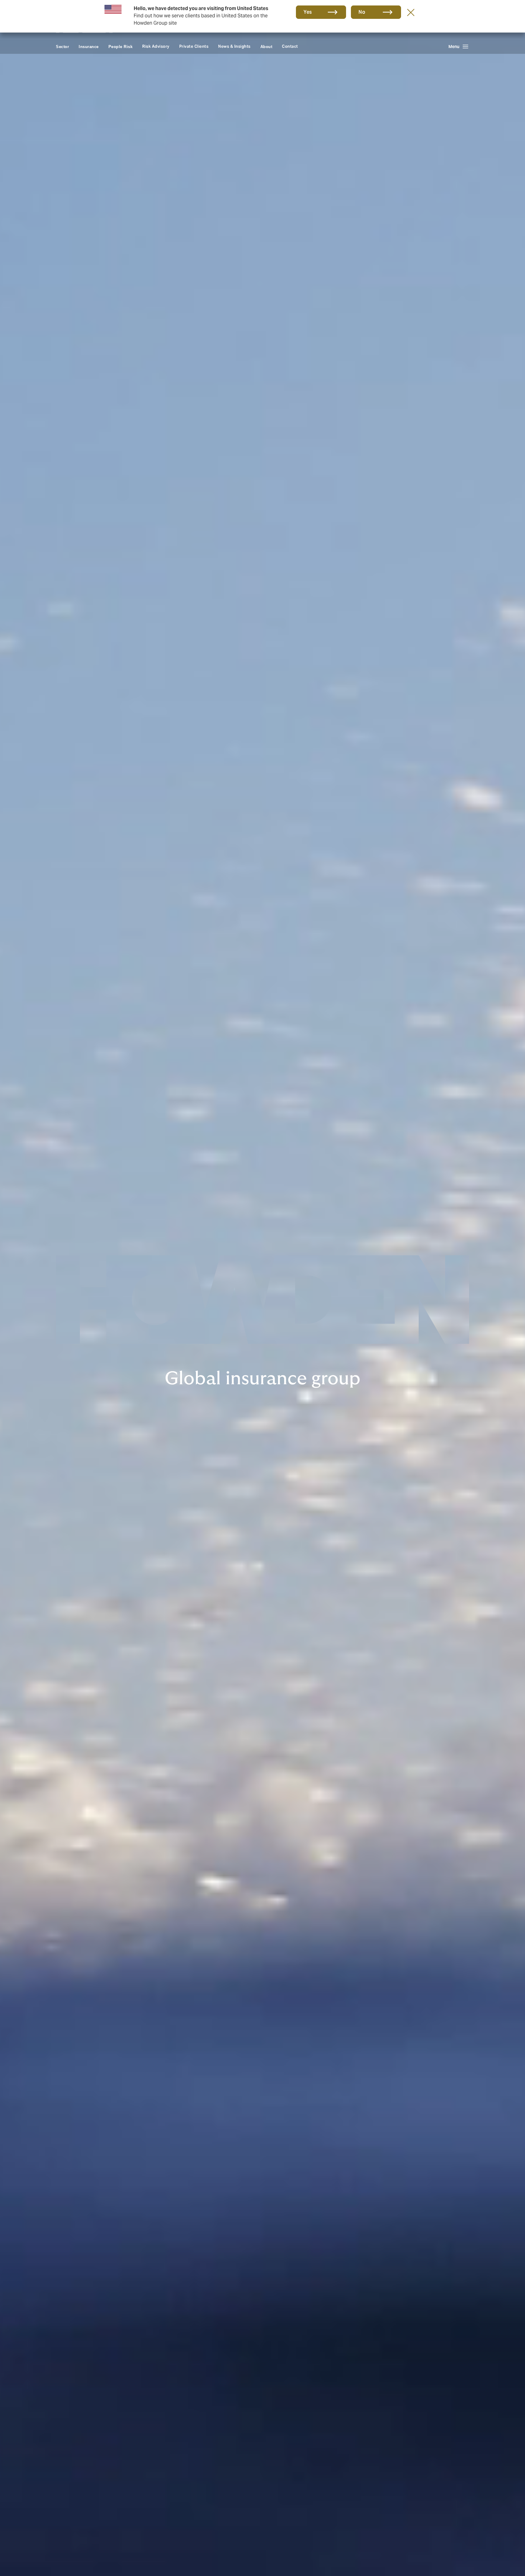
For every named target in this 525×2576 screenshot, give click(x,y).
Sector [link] (62, 47)
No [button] (362, 12)
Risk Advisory (156, 46)
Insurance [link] (89, 47)
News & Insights (234, 46)
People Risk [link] (121, 47)
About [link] (266, 47)
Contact (290, 46)
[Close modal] (411, 12)
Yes (308, 12)
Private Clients (194, 46)
